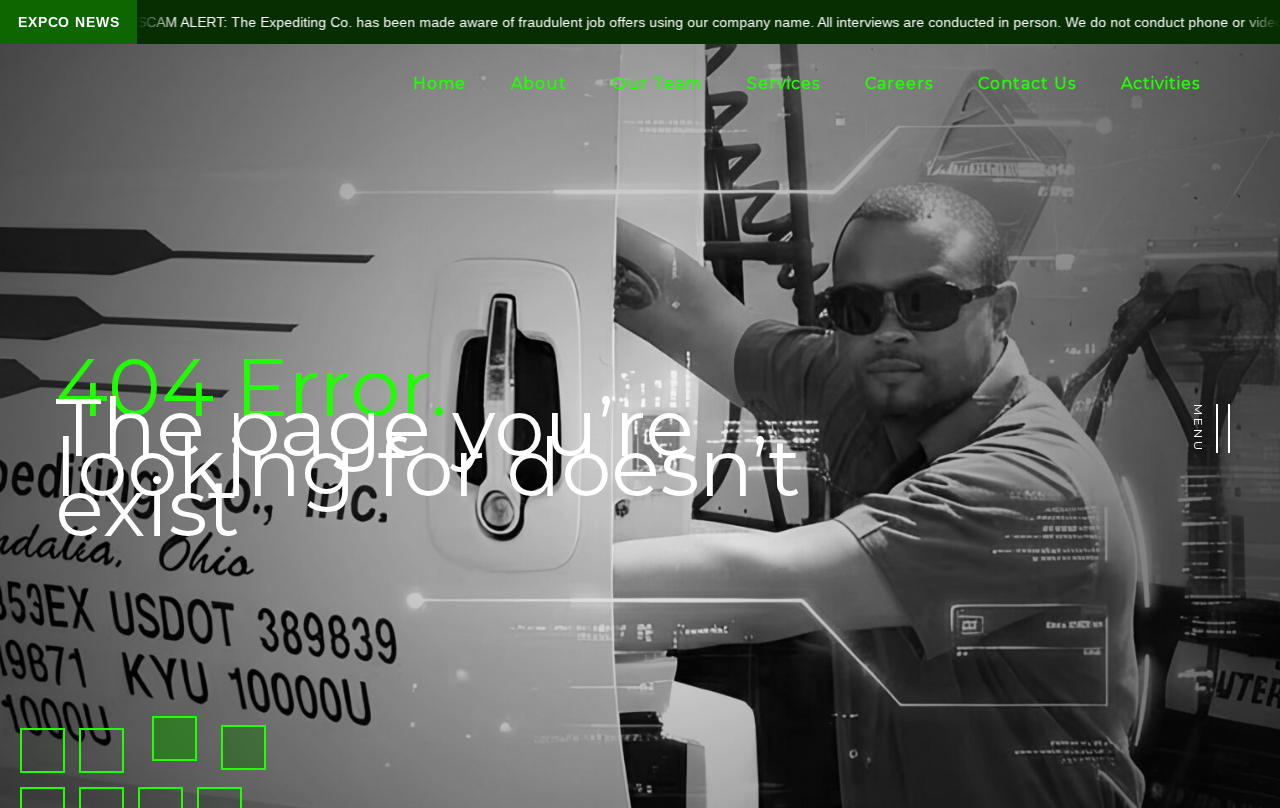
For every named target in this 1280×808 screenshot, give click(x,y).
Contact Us (1027, 83)
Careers (899, 83)
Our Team (657, 83)
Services (783, 83)
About (539, 83)
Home (439, 83)
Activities (1160, 83)
